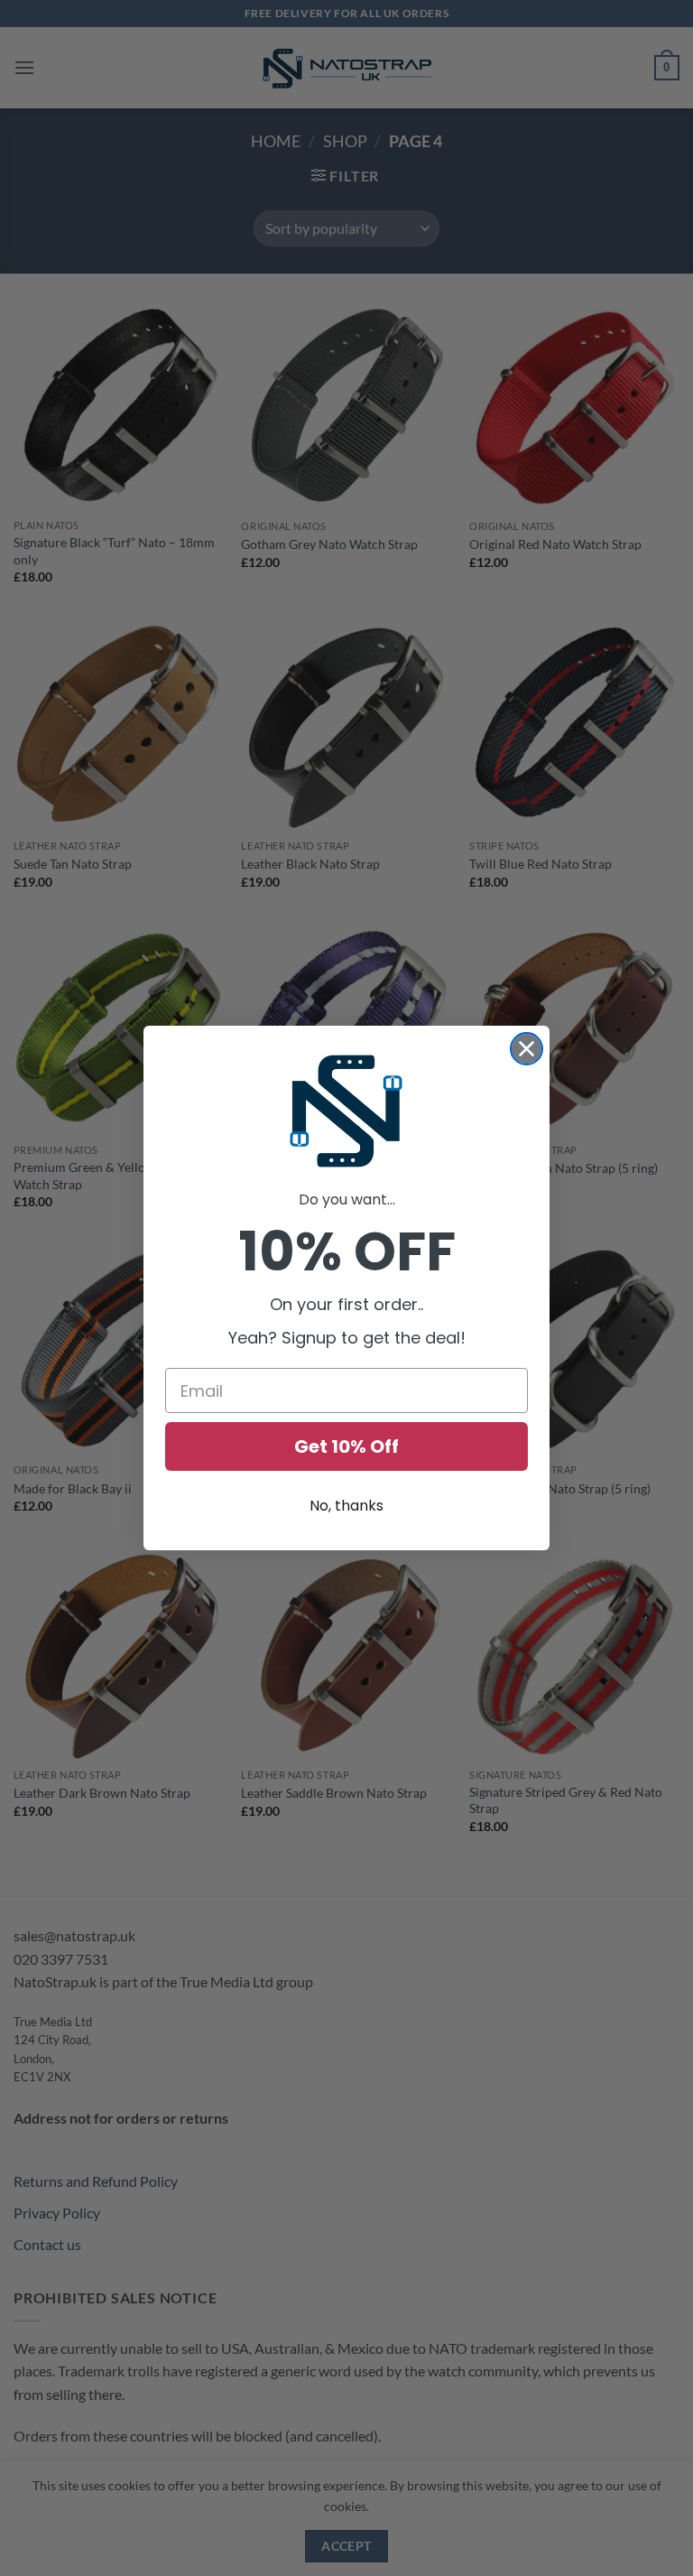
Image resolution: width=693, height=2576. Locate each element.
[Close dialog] (527, 1049)
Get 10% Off (346, 1446)
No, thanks (346, 1506)
